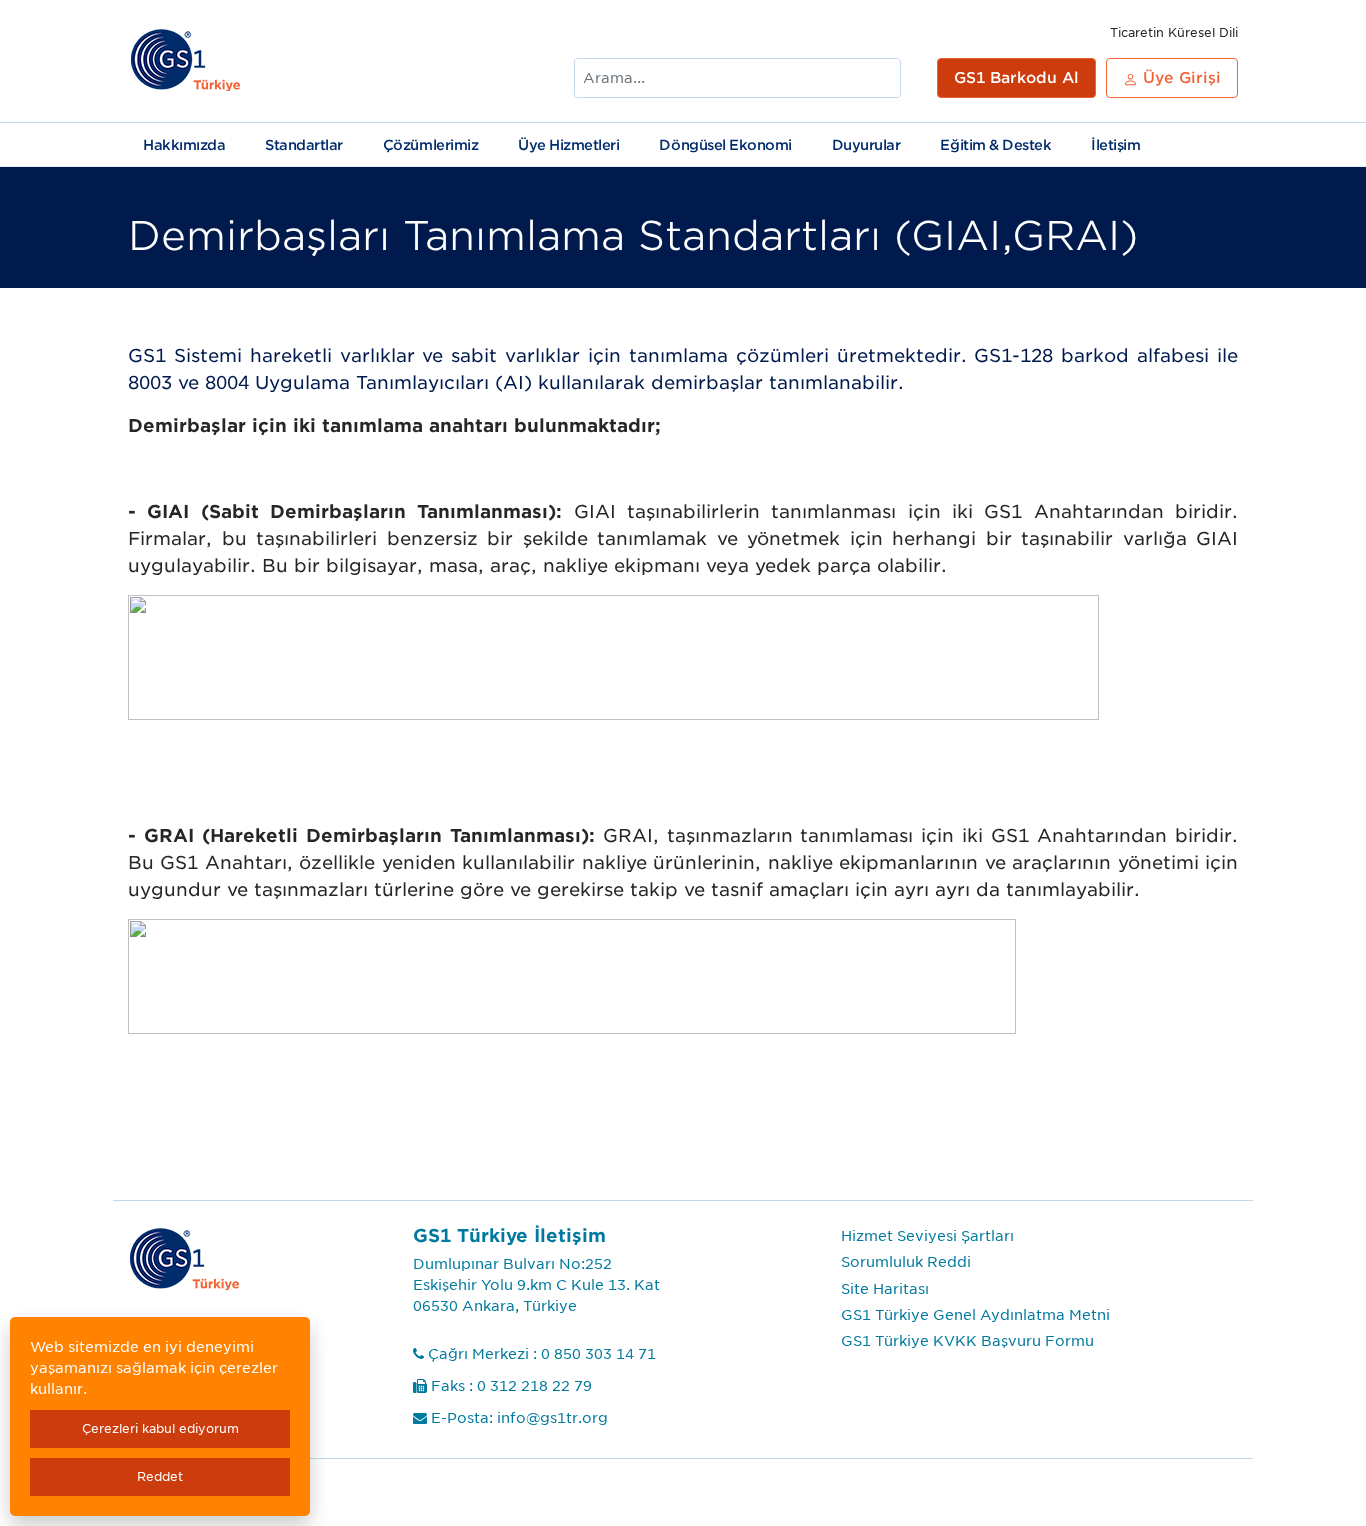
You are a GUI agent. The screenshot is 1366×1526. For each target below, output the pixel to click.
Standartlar (304, 145)
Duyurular (866, 145)
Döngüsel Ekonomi (725, 145)
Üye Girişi (1179, 78)
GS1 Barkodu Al (1016, 78)
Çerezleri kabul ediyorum (160, 1428)
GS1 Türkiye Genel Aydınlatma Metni (975, 1315)
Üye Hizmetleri (568, 145)
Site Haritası (885, 1289)
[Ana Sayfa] (186, 61)
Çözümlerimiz (430, 145)
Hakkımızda (184, 145)
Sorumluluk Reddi (906, 1262)
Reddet (160, 1476)
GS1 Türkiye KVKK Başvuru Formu (967, 1341)
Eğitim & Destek (995, 145)
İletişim (1115, 145)
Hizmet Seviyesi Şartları (927, 1236)
